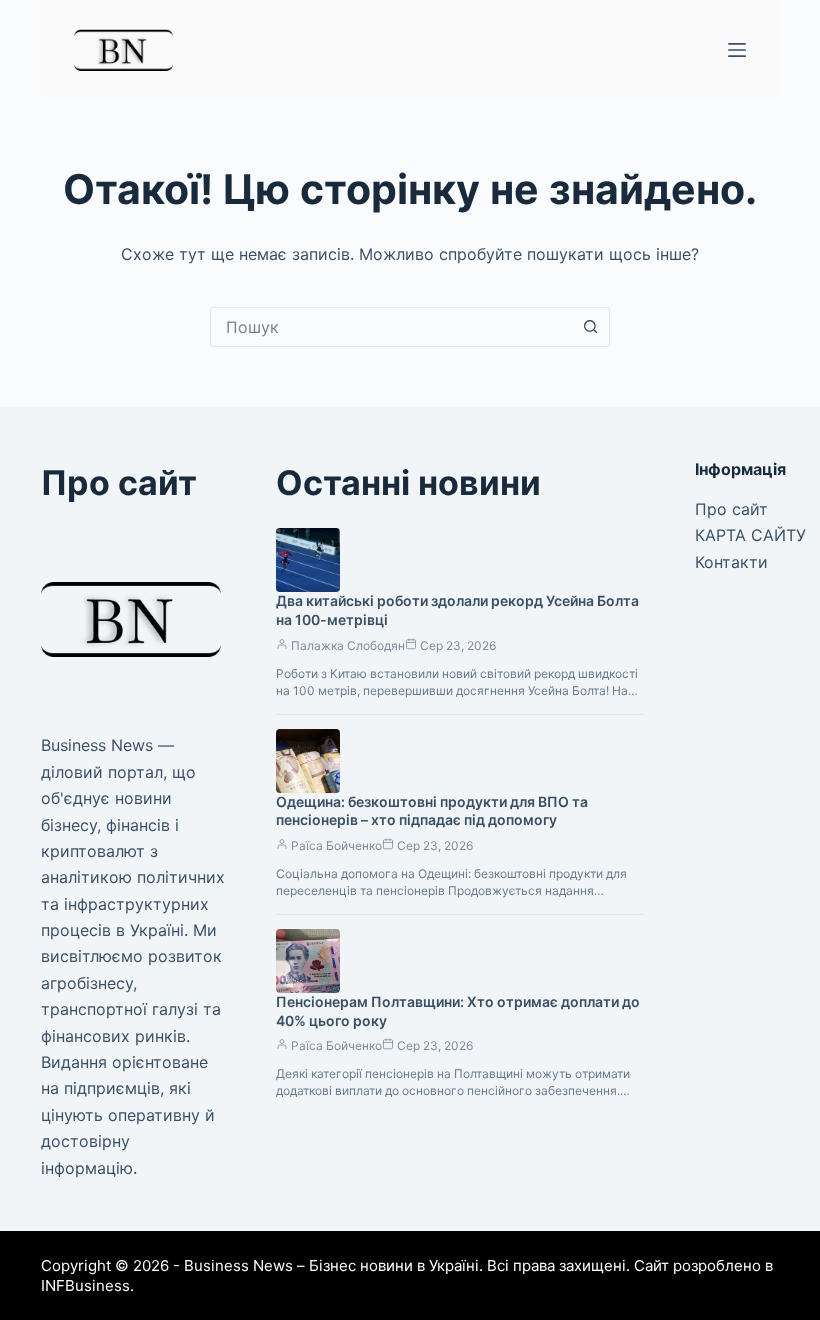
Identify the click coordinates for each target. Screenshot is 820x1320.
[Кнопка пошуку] (590, 327)
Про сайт (731, 509)
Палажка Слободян (348, 645)
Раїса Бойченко (336, 845)
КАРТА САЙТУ (750, 535)
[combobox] (391, 327)
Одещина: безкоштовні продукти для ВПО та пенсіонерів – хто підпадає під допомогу (432, 811)
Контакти (731, 562)
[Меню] (737, 50)
